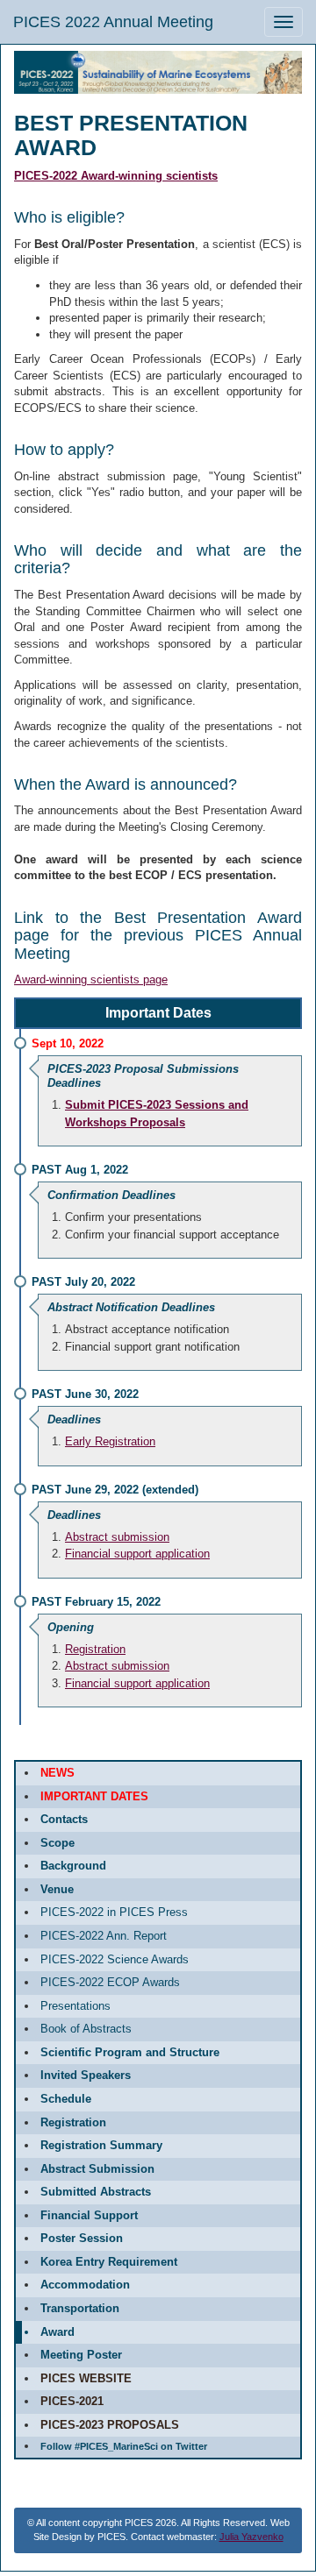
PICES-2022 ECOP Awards (110, 1982)
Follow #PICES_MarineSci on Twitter (124, 2446)
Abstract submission (117, 1537)
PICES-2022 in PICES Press (114, 1912)
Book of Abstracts (86, 2029)
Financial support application (137, 1554)
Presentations (75, 2006)
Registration (95, 1649)
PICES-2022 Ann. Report (104, 1936)
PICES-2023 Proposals (110, 2425)
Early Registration (110, 1441)
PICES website (86, 2378)
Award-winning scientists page (91, 979)
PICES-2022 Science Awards (115, 1959)
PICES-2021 (72, 2401)
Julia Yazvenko (251, 2537)
